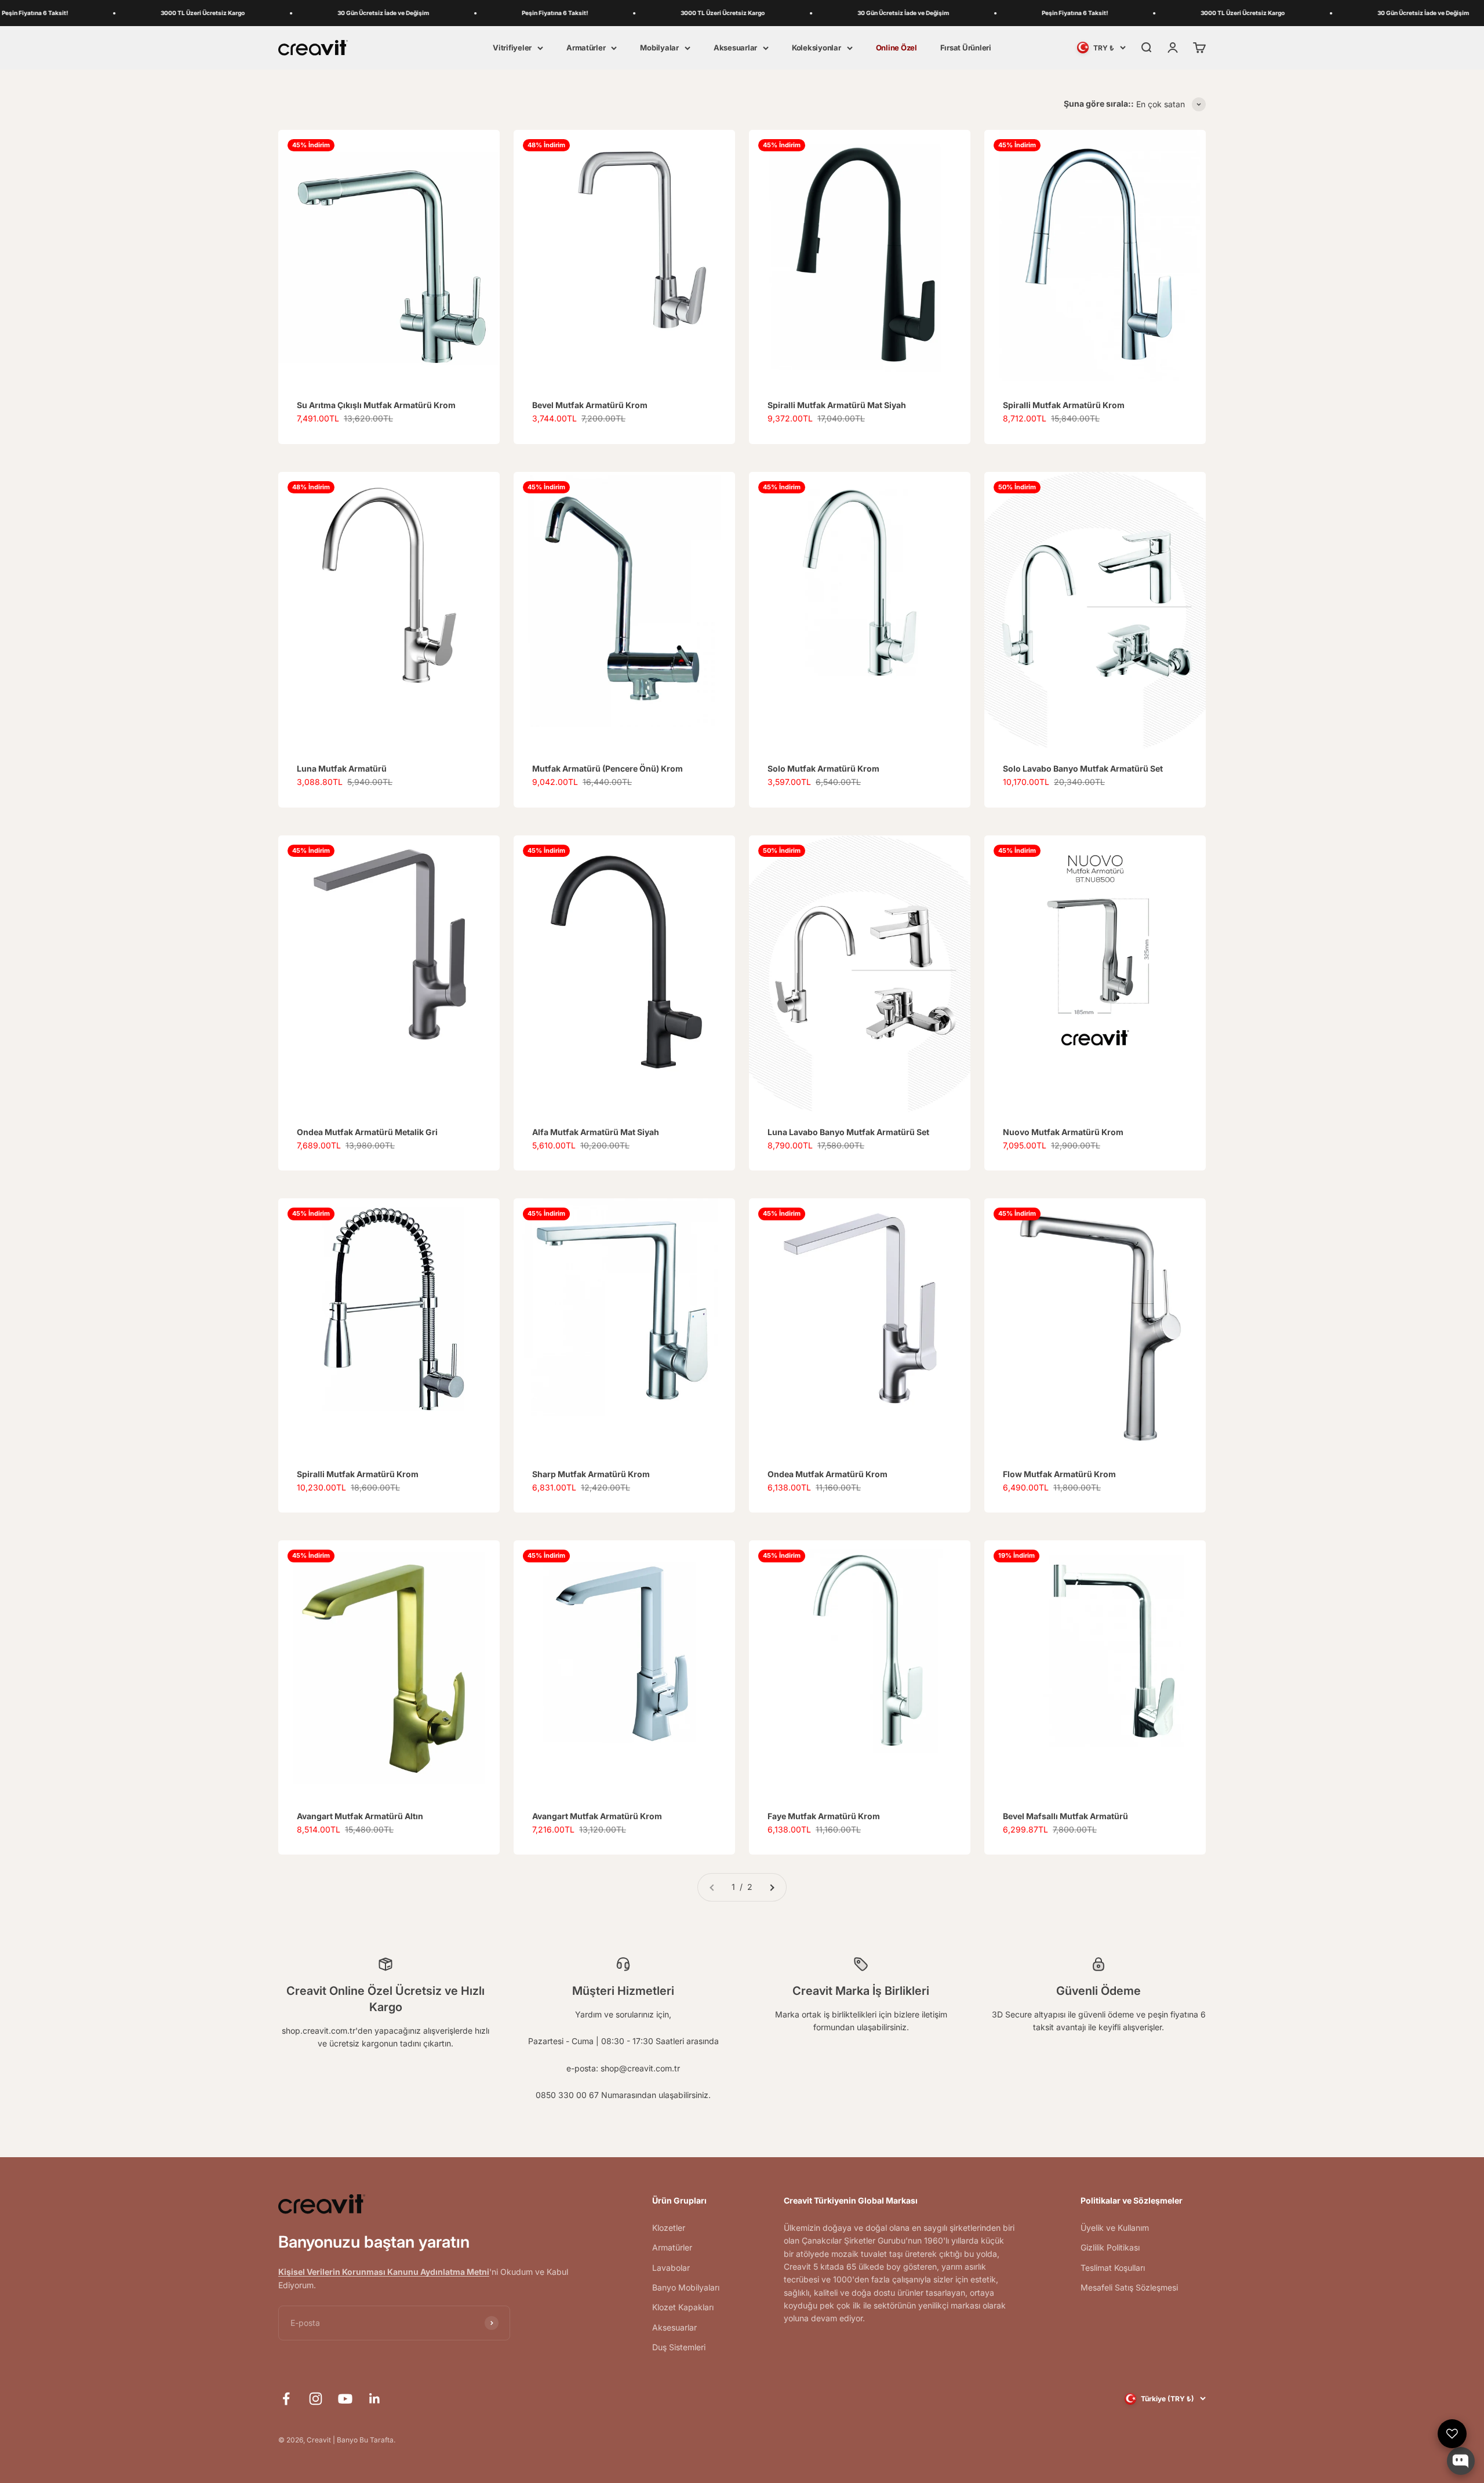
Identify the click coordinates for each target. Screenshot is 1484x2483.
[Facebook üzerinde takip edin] (286, 2399)
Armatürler (586, 48)
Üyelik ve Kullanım (1115, 2228)
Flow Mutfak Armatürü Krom (1059, 1474)
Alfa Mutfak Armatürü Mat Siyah (596, 1132)
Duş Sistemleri (679, 2347)
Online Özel (896, 48)
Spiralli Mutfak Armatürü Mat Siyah (837, 405)
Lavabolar (671, 2268)
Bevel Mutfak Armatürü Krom (590, 405)
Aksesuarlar (735, 48)
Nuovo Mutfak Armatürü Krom (1063, 1132)
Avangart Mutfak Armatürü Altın (360, 1816)
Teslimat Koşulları (1113, 2268)
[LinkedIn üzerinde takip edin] (375, 2399)
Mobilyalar (659, 48)
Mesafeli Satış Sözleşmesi (1129, 2287)
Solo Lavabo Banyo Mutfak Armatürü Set (1083, 768)
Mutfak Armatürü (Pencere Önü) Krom (608, 768)
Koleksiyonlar (816, 48)
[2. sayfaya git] (772, 1887)
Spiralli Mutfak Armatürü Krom (1064, 405)
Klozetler (669, 2228)
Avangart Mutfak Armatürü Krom (597, 1816)
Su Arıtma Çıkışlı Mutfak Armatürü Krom (376, 405)
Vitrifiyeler (512, 48)
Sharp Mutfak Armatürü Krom (591, 1474)
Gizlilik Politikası (1110, 2247)
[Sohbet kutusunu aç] (1461, 2461)
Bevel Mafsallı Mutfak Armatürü (1065, 1816)
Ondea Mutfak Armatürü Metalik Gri (367, 1132)
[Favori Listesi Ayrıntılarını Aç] (1452, 2434)
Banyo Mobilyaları (686, 2287)
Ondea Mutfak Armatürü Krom (828, 1474)
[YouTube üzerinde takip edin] (345, 2399)
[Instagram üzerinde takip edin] (316, 2399)
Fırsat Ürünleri (966, 48)
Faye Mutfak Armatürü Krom (824, 1816)
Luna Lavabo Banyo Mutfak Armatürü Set (848, 1132)
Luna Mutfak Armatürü (342, 768)
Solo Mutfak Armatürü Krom (823, 768)
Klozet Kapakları (683, 2307)
